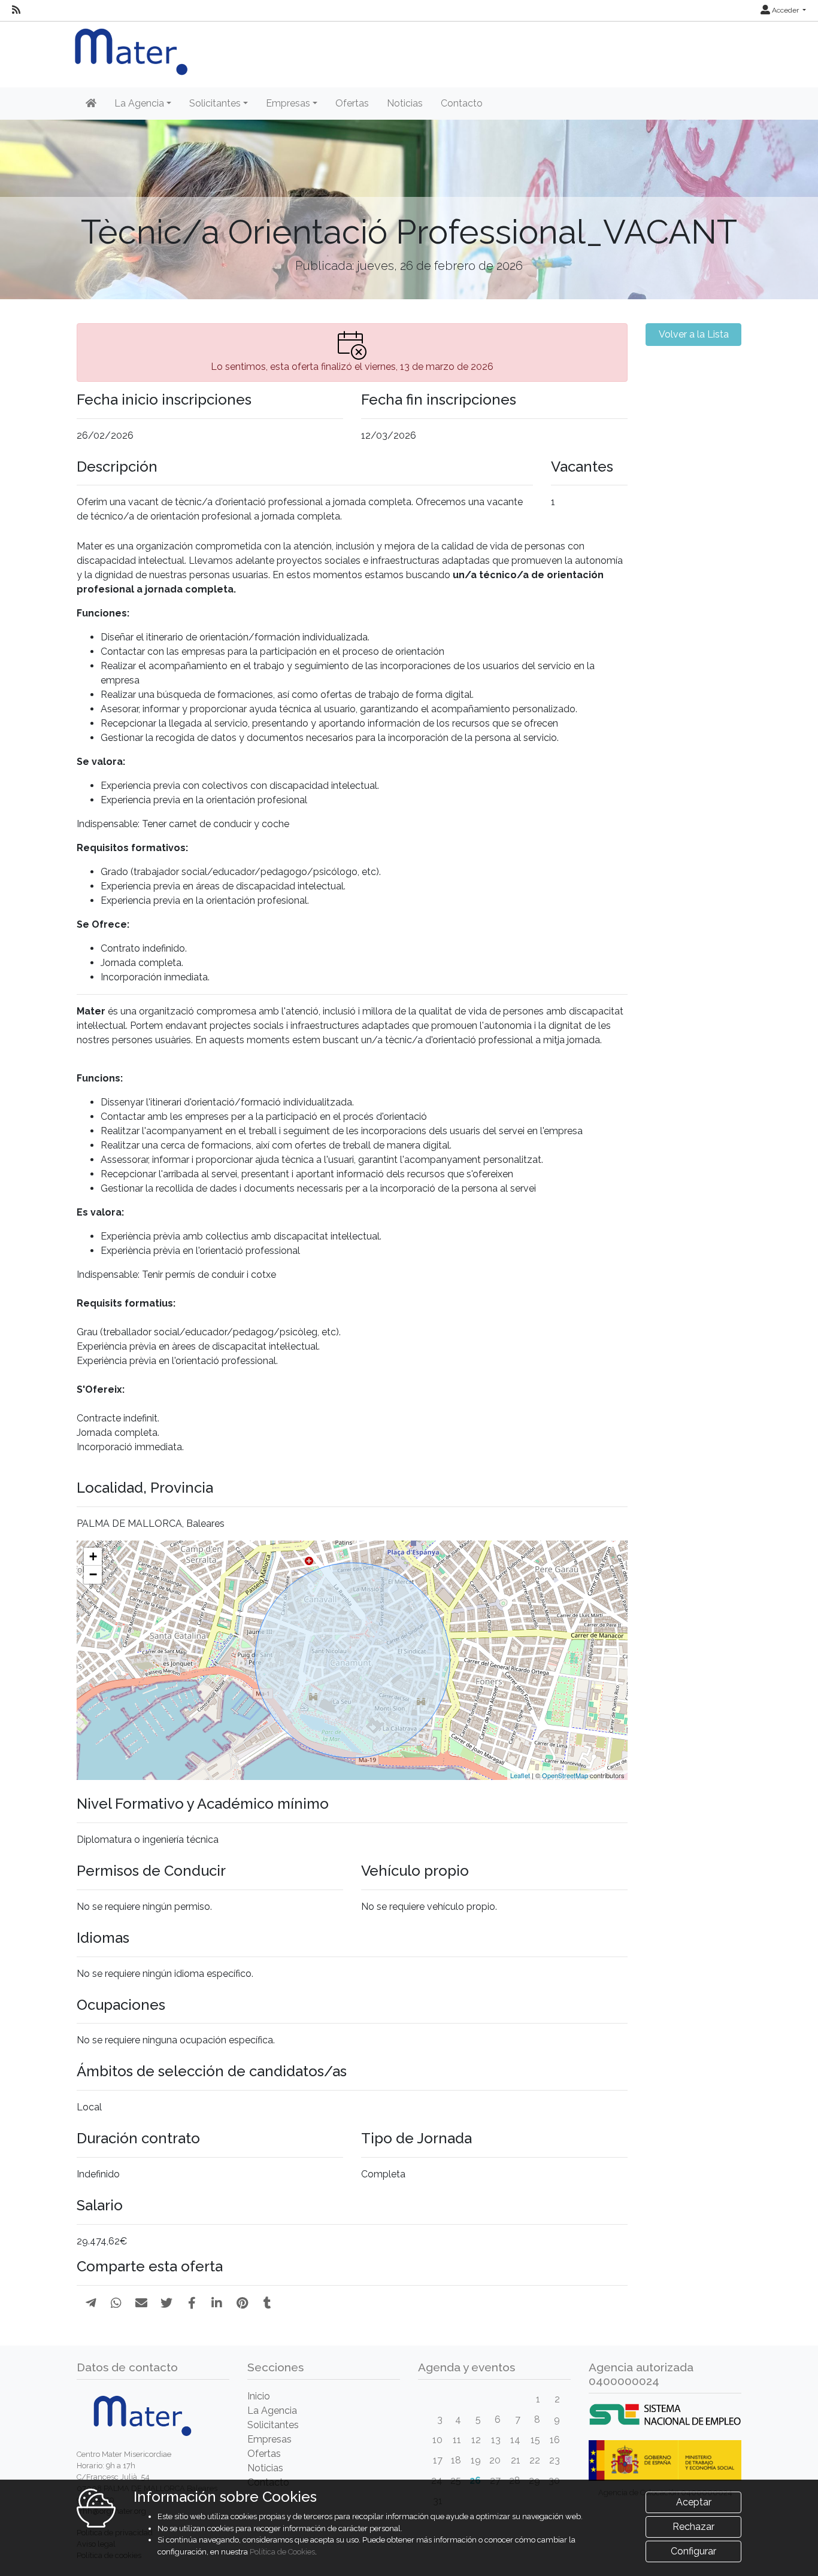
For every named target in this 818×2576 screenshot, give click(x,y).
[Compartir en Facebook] (192, 2303)
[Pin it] (242, 2303)
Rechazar (693, 2527)
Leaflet (520, 1775)
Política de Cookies (282, 2552)
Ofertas (352, 103)
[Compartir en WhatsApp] (116, 2303)
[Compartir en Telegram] (91, 2303)
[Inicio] (91, 104)
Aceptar (694, 2502)
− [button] (93, 1574)
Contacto (462, 103)
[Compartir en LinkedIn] (217, 2303)
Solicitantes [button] (215, 103)
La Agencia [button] (139, 103)
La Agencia (272, 2411)
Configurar (693, 2551)
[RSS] (16, 10)
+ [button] (93, 1556)
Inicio (259, 2396)
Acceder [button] (785, 10)
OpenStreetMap (565, 1775)
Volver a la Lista (694, 334)
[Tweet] (166, 2303)
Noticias (405, 103)
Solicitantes (273, 2425)
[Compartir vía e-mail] (141, 2303)
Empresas (269, 2439)
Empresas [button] (288, 103)
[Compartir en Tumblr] (267, 2303)
